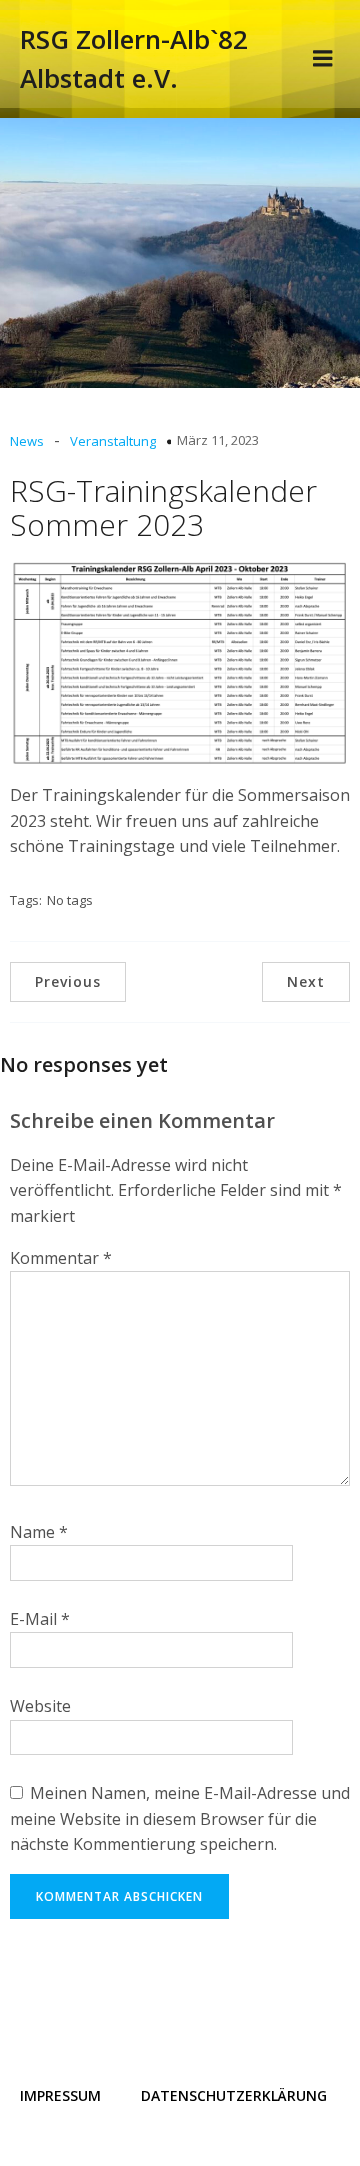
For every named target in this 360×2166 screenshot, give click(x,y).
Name (39, 1532)
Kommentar (61, 1258)
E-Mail (40, 1619)
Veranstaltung (113, 441)
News (27, 441)
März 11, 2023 (218, 440)
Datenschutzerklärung (234, 2095)
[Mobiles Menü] (323, 59)
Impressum (60, 2095)
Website (40, 1706)
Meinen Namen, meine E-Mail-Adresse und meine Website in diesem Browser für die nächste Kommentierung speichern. (180, 1818)
